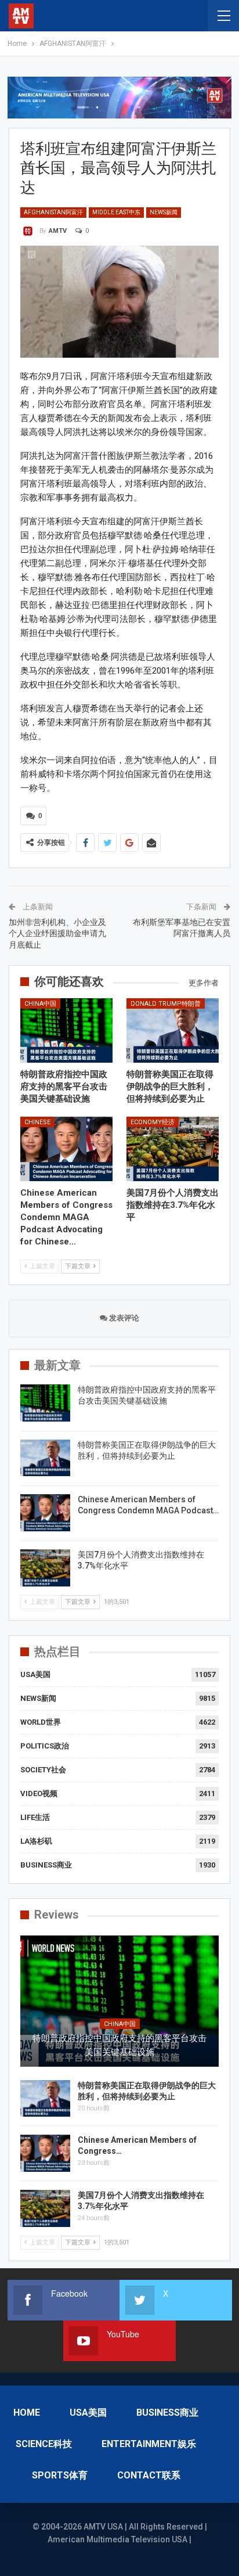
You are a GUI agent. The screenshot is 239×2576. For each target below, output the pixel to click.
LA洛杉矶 (36, 1841)
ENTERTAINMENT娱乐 (149, 2444)
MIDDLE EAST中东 (116, 212)
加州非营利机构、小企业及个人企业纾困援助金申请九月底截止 (57, 933)
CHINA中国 (40, 1004)
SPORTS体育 (60, 2475)
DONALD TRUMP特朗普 (166, 1004)
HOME (27, 2413)
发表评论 (123, 1318)
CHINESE (37, 1122)
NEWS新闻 (164, 212)
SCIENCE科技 (44, 2444)
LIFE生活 (35, 1817)
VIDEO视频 (39, 1794)
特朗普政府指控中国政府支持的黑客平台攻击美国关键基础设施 (119, 2045)
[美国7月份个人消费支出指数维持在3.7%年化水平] (173, 1149)
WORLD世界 (41, 1722)
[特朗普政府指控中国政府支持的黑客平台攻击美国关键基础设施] (66, 1030)
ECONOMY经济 (153, 1122)
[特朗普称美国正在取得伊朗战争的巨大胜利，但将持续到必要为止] (173, 1030)
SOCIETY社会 (43, 1770)
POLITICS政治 (45, 1746)
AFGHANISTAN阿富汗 (53, 212)
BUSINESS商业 (46, 1865)
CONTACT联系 (149, 2475)
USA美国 (35, 1674)
